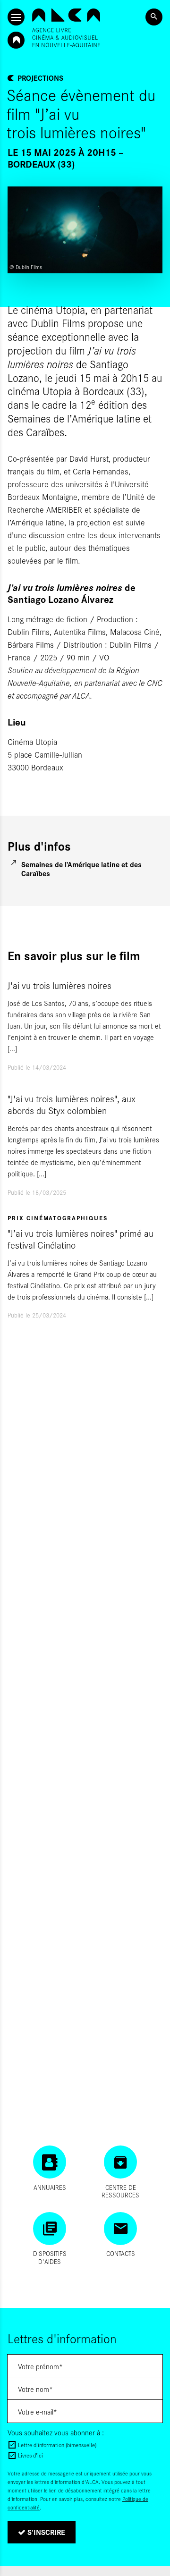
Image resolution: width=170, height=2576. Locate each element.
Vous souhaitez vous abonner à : (56, 2432)
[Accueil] (66, 28)
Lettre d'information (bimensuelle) (57, 2445)
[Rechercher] (154, 17)
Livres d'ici (30, 2455)
